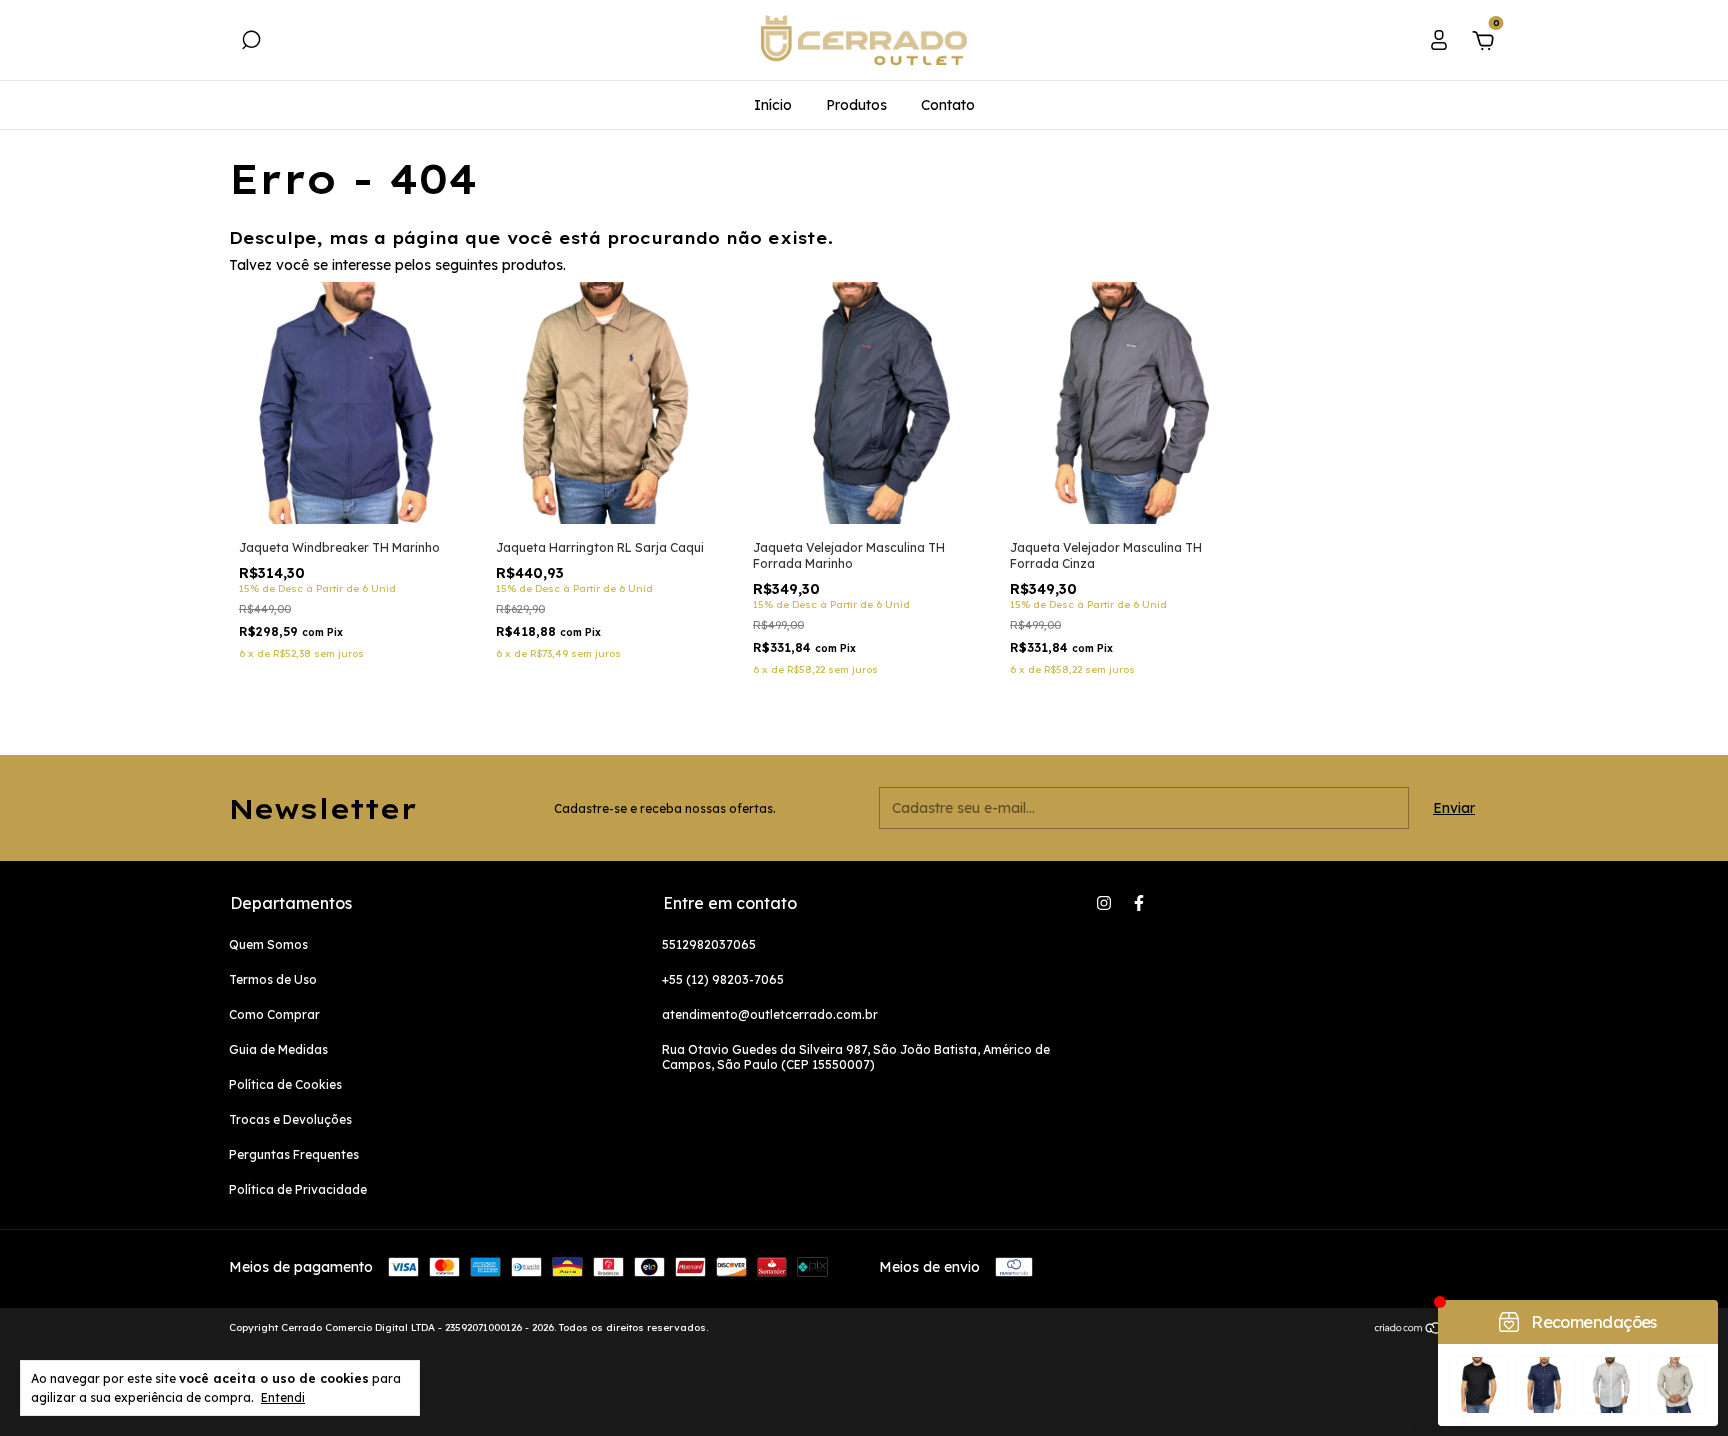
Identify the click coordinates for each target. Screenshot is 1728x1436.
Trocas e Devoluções (290, 1119)
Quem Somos (268, 944)
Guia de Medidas (278, 1049)
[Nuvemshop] (1436, 1330)
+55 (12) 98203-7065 (723, 979)
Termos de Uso (273, 979)
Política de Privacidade (298, 1189)
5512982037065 (709, 944)
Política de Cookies (285, 1084)
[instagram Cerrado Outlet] (1104, 903)
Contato (948, 105)
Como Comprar (274, 1014)
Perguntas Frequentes (294, 1154)
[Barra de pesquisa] (251, 43)
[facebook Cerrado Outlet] (1139, 903)
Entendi (283, 1397)
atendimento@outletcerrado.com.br (770, 1014)
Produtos (856, 105)
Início (773, 105)
